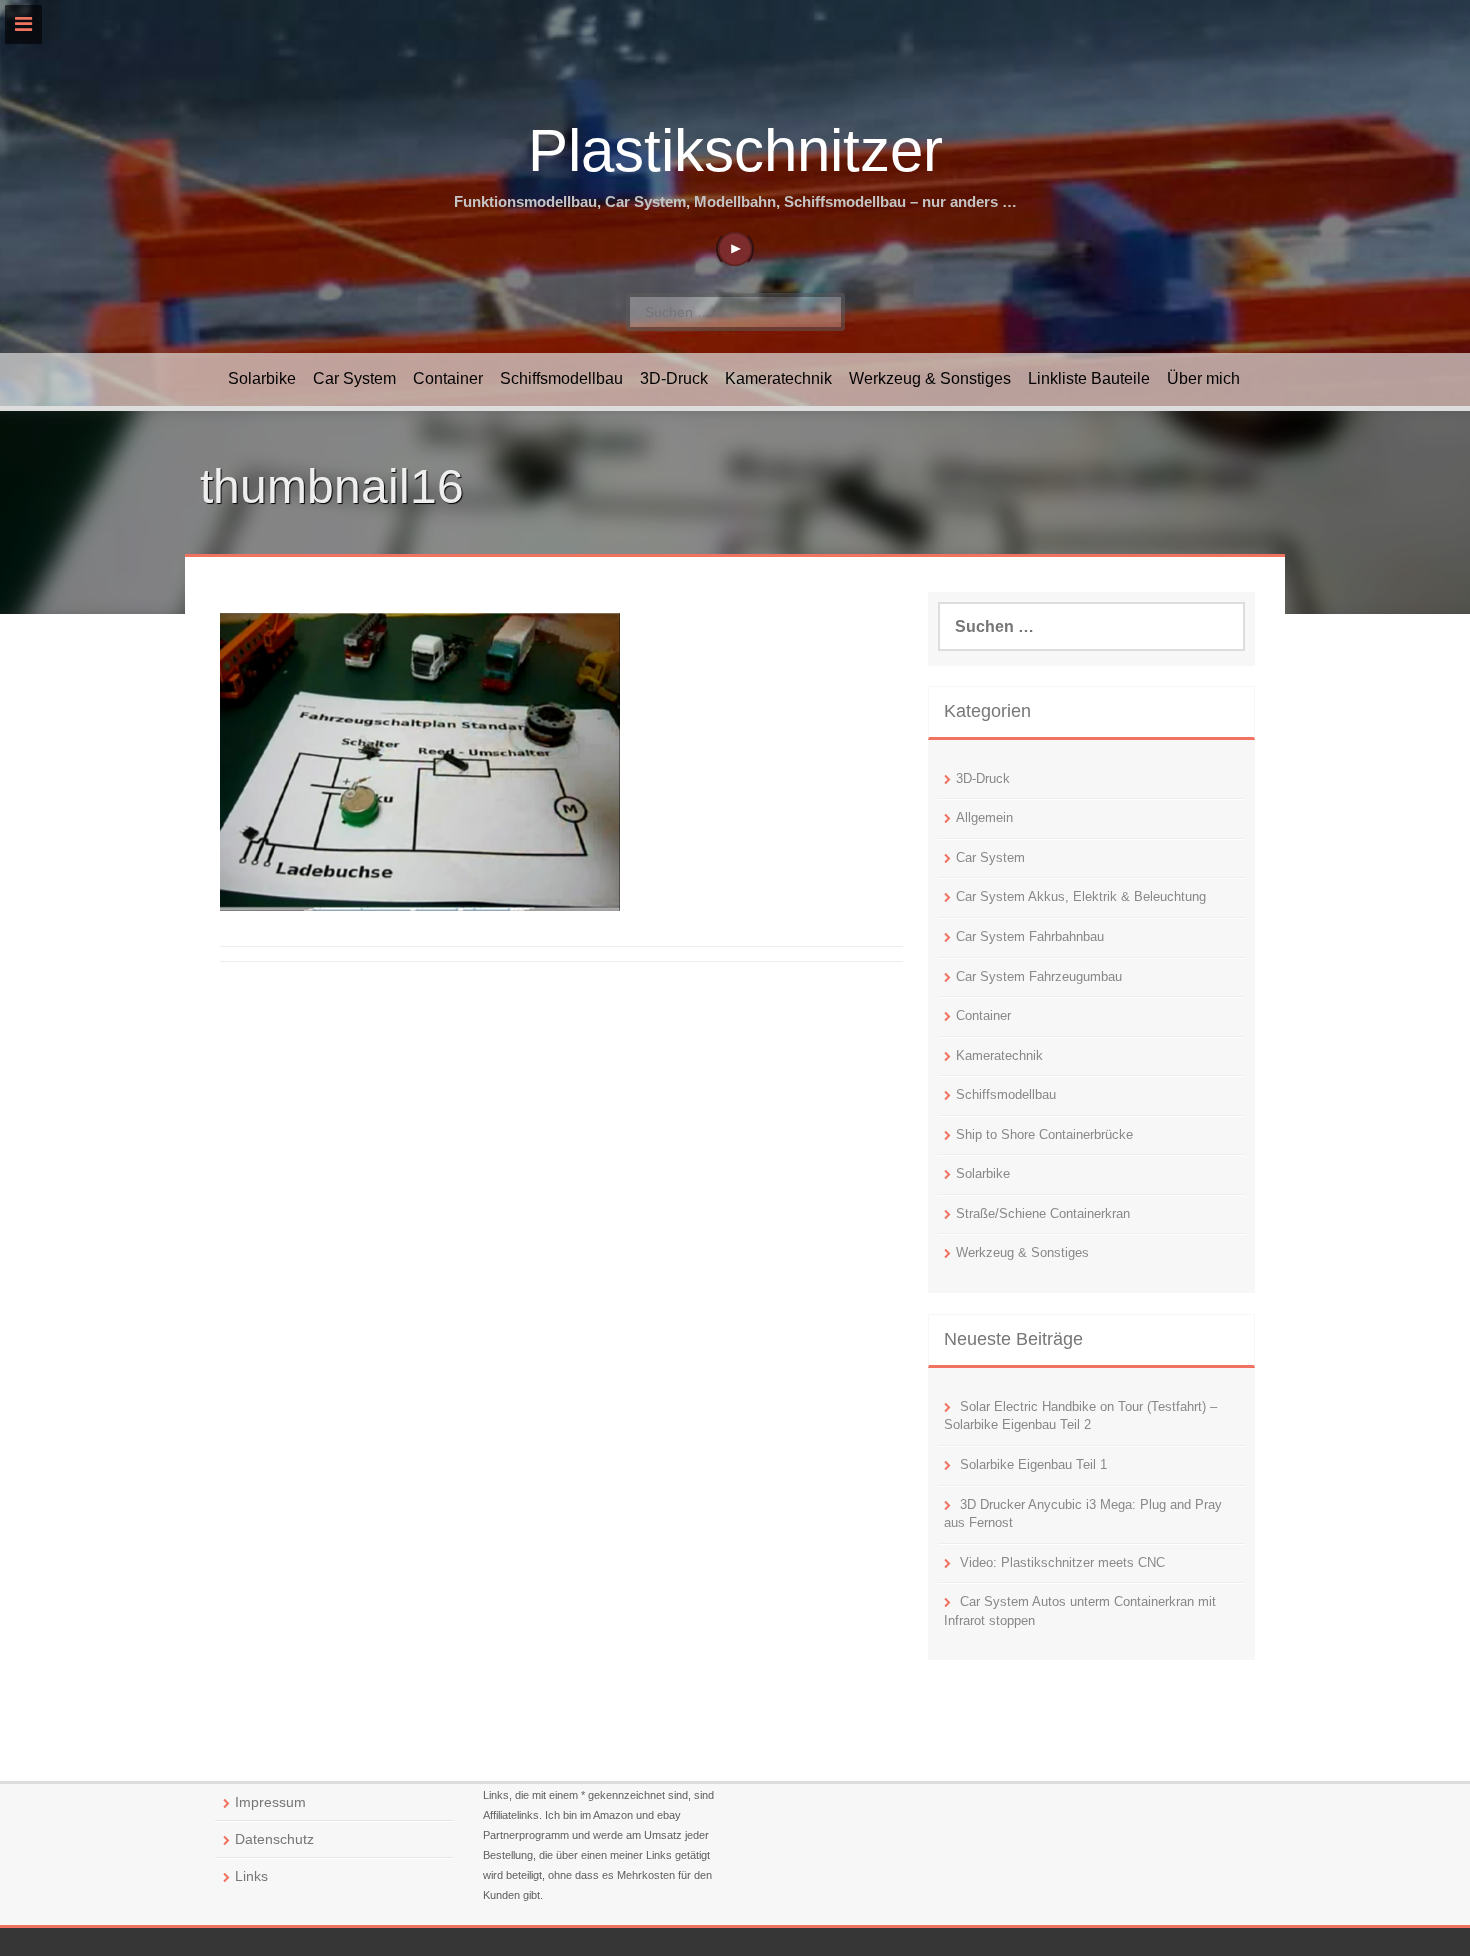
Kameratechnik (778, 378)
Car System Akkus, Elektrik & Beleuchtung (1081, 896)
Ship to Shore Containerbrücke (1044, 1134)
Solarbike (262, 378)
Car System (354, 378)
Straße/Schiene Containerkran (1043, 1213)
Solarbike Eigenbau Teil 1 (1033, 1464)
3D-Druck (674, 378)
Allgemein (984, 817)
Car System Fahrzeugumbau (1039, 976)
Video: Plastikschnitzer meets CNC (1062, 1562)
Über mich (1203, 378)
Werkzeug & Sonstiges (930, 378)
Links (251, 1876)
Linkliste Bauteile (1089, 378)
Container (448, 378)
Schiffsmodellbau (561, 378)
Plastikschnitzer (735, 150)
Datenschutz (274, 1839)
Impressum (270, 1802)
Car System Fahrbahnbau (1030, 936)
